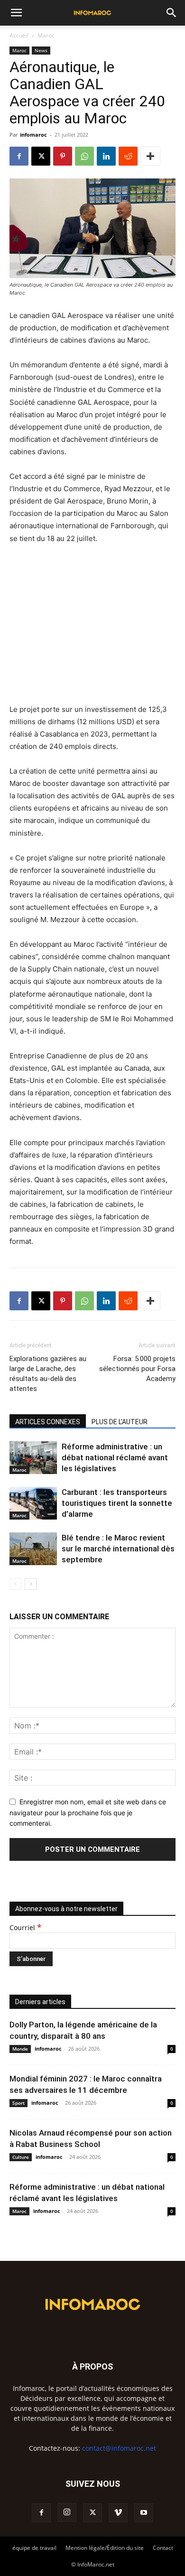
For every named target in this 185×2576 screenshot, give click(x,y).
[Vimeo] (118, 2513)
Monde (20, 2049)
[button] (16, 13)
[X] (41, 156)
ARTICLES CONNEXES (48, 1422)
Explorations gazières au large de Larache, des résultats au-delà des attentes (48, 1374)
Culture (21, 2157)
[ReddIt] (128, 156)
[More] (150, 156)
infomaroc (33, 135)
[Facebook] (19, 156)
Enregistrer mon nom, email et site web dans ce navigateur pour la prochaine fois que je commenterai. (88, 1812)
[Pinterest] (63, 156)
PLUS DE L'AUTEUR (120, 1422)
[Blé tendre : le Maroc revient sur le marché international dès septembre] (33, 1549)
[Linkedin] (106, 156)
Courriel (25, 1927)
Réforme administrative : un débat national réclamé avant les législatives (115, 1457)
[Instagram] (67, 2512)
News (41, 50)
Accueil (19, 35)
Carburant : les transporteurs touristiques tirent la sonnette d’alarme (117, 1503)
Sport (18, 2103)
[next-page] (31, 1584)
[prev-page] (15, 1584)
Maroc (46, 35)
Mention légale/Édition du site (105, 2548)
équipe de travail (34, 2548)
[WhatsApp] (84, 156)
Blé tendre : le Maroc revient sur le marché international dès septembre (118, 1549)
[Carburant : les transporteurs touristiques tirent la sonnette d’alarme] (33, 1503)
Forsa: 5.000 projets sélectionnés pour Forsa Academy (137, 1369)
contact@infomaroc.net (119, 2448)
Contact (163, 2548)
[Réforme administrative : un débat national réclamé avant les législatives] (33, 1458)
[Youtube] (144, 2513)
